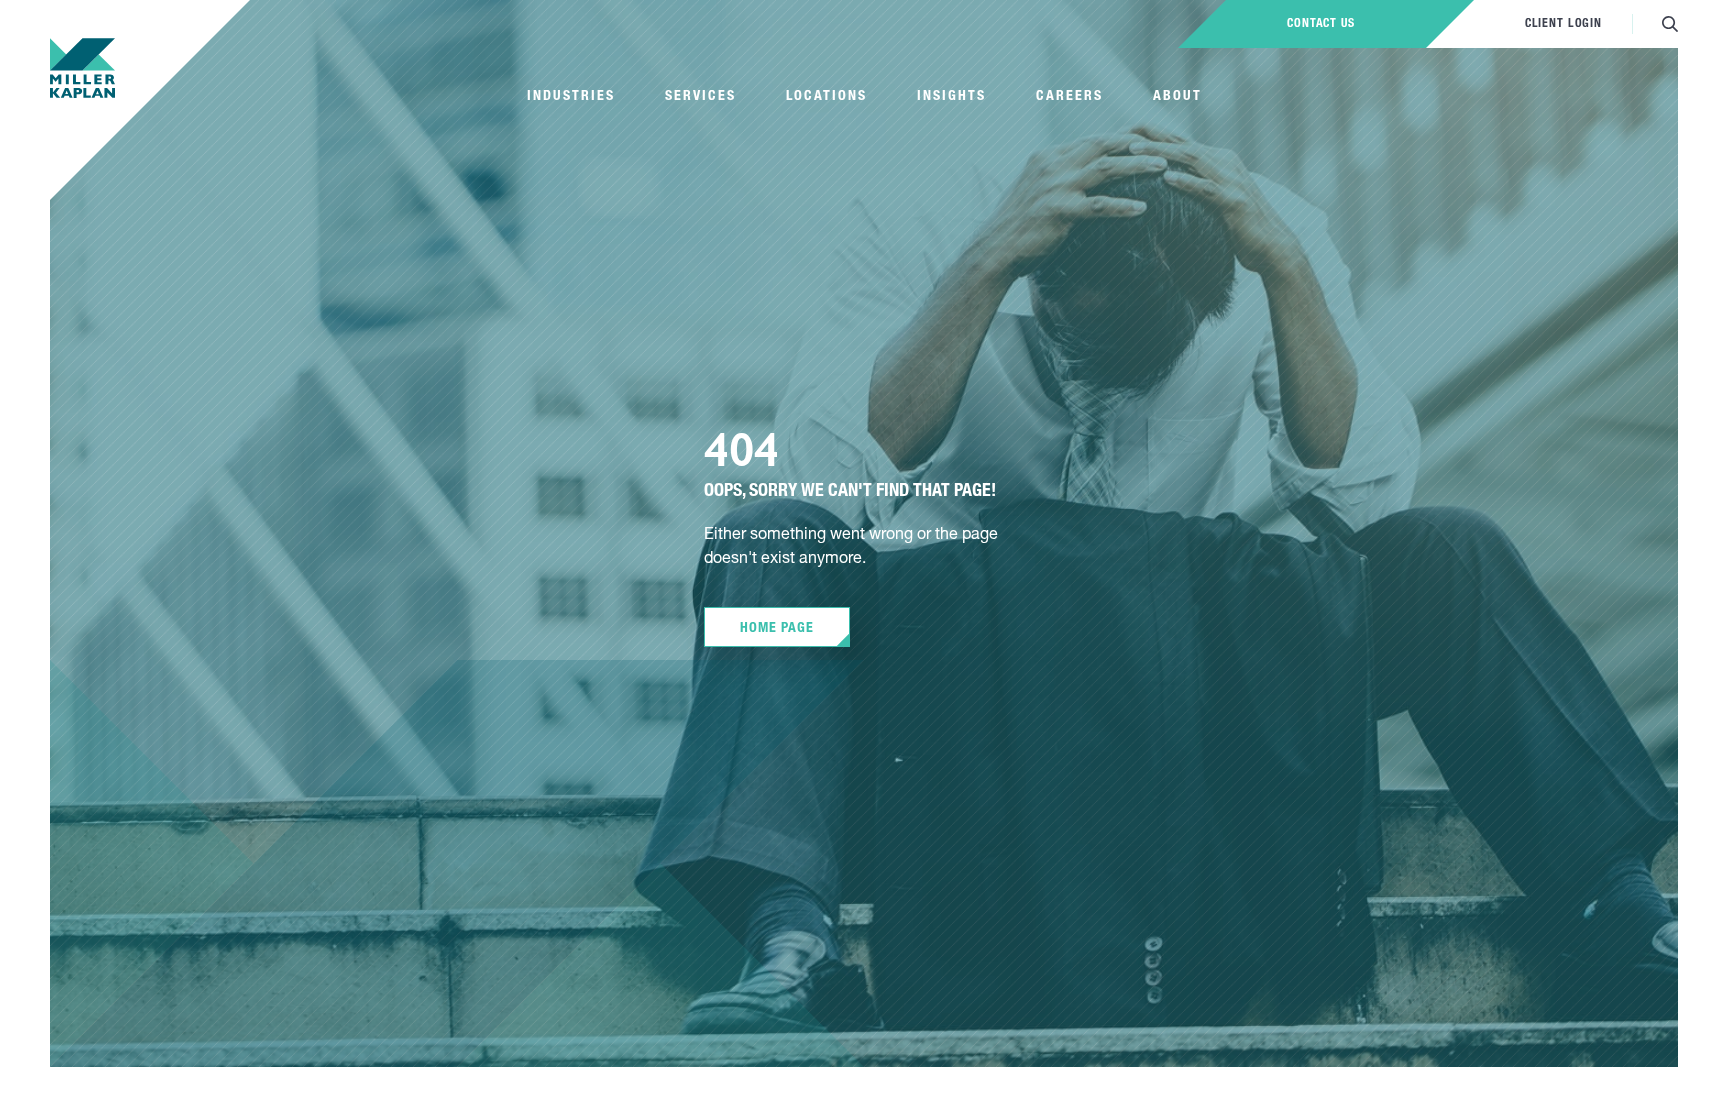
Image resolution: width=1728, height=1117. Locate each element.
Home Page (777, 629)
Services (700, 97)
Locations (826, 97)
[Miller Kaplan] (82, 68)
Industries (571, 97)
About (1177, 97)
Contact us (1321, 24)
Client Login (1563, 24)
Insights (951, 97)
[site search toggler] (1670, 24)
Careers (1069, 97)
